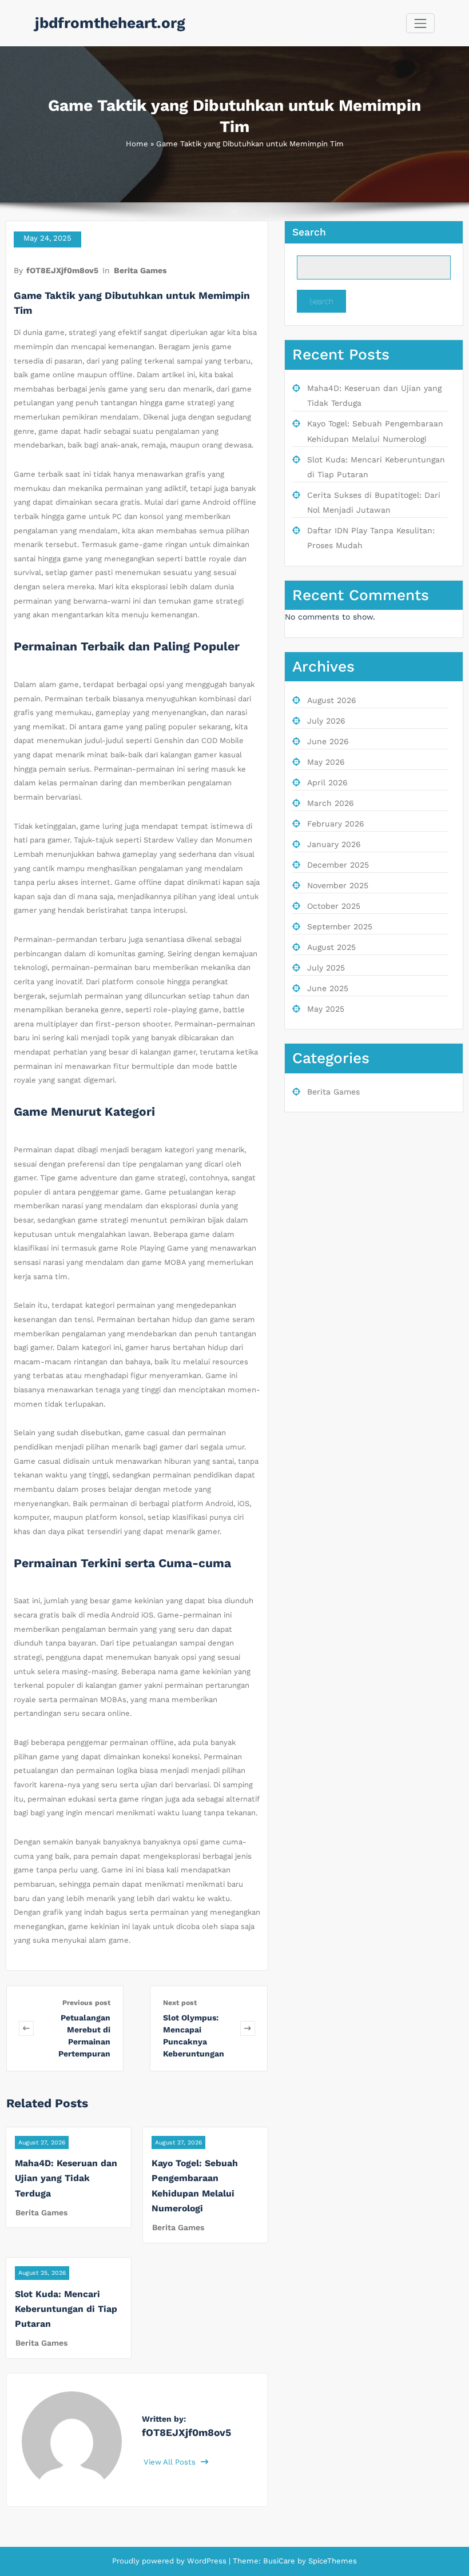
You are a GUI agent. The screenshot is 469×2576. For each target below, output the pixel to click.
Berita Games (140, 270)
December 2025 (338, 865)
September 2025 (340, 926)
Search (309, 232)
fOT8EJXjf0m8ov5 (62, 270)
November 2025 (338, 885)
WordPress (207, 2561)
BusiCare (280, 2561)
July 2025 (326, 968)
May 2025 (326, 1009)
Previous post (86, 2003)
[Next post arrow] (248, 2028)
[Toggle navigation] (420, 23)
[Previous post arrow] (26, 2028)
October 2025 (334, 906)
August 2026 (332, 700)
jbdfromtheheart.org (110, 23)
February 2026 (336, 824)
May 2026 (326, 762)
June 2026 (328, 741)
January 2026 (334, 844)
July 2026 (326, 721)
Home (137, 144)
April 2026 (327, 782)
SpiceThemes (331, 2561)
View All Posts (171, 2462)
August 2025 (331, 947)
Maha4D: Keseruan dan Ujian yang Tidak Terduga (66, 2178)
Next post (180, 2003)
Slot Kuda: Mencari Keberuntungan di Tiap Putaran (66, 2309)
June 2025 (328, 988)
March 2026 (331, 803)
